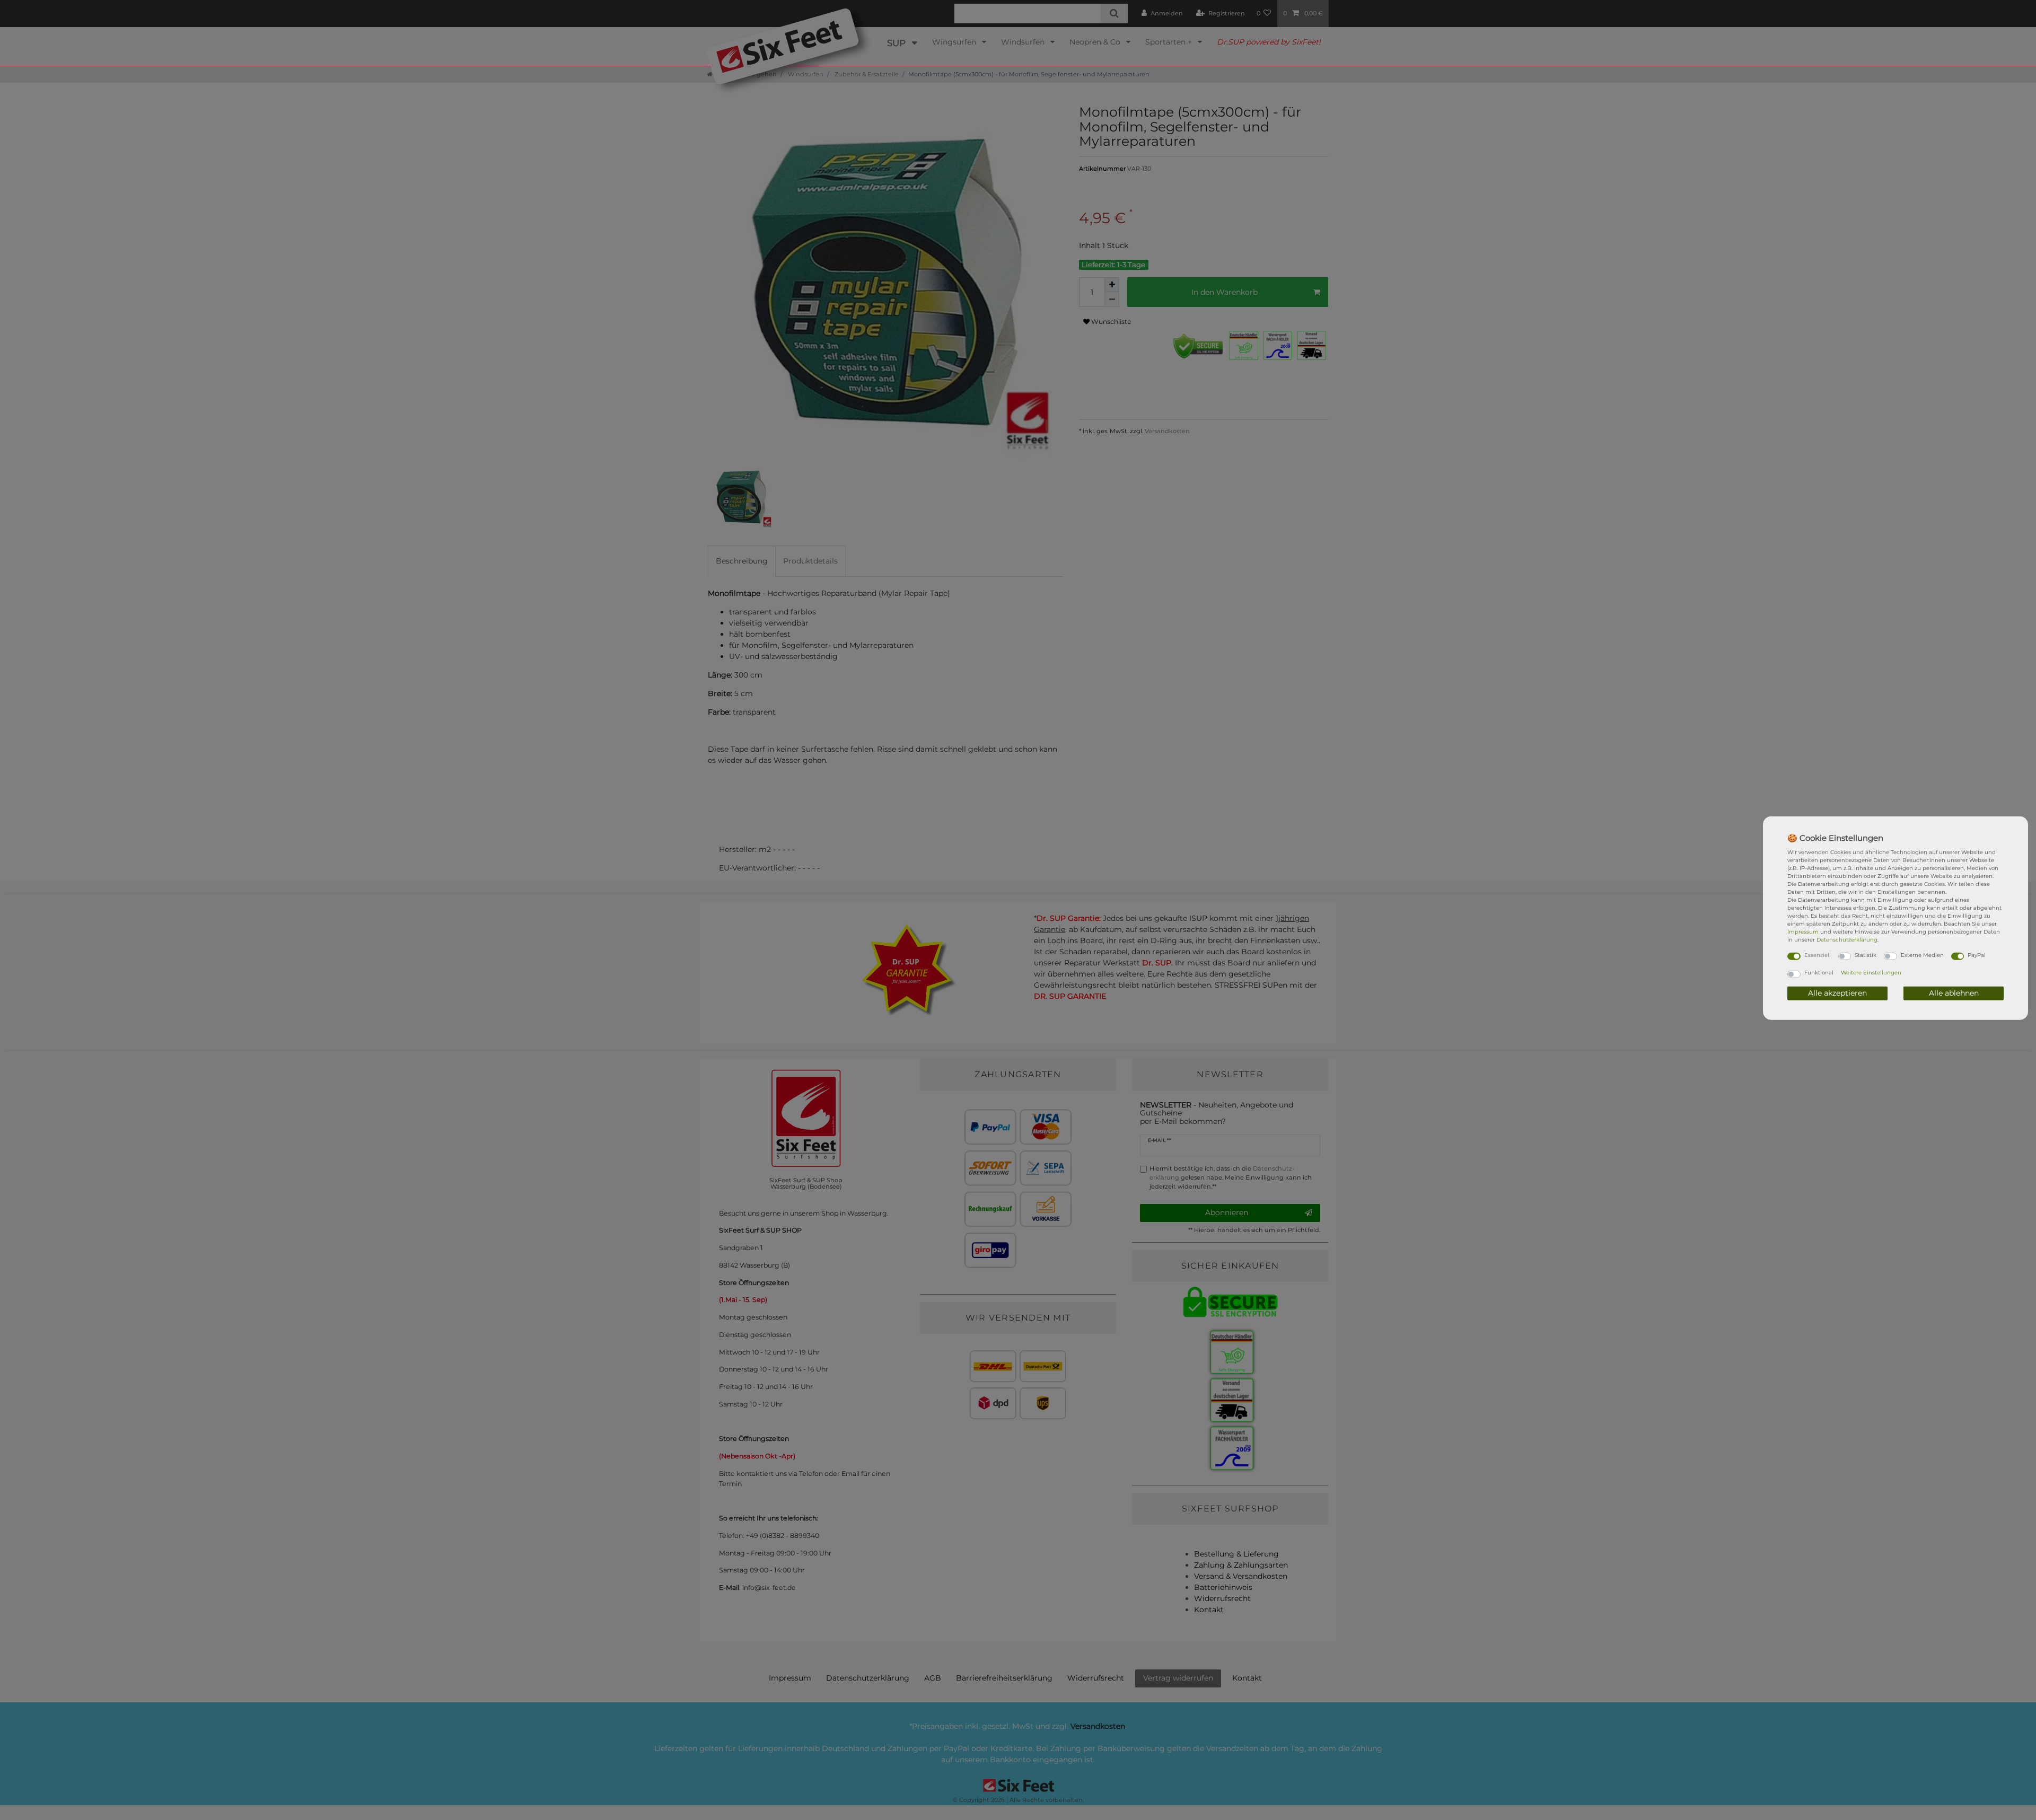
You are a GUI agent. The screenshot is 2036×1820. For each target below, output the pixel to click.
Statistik (1866, 955)
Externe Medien (1922, 955)
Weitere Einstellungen (1871, 973)
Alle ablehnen (1954, 993)
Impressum (1803, 931)
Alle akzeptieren (1837, 993)
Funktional (1819, 973)
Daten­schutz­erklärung (1847, 939)
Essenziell (1818, 955)
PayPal (1977, 955)
